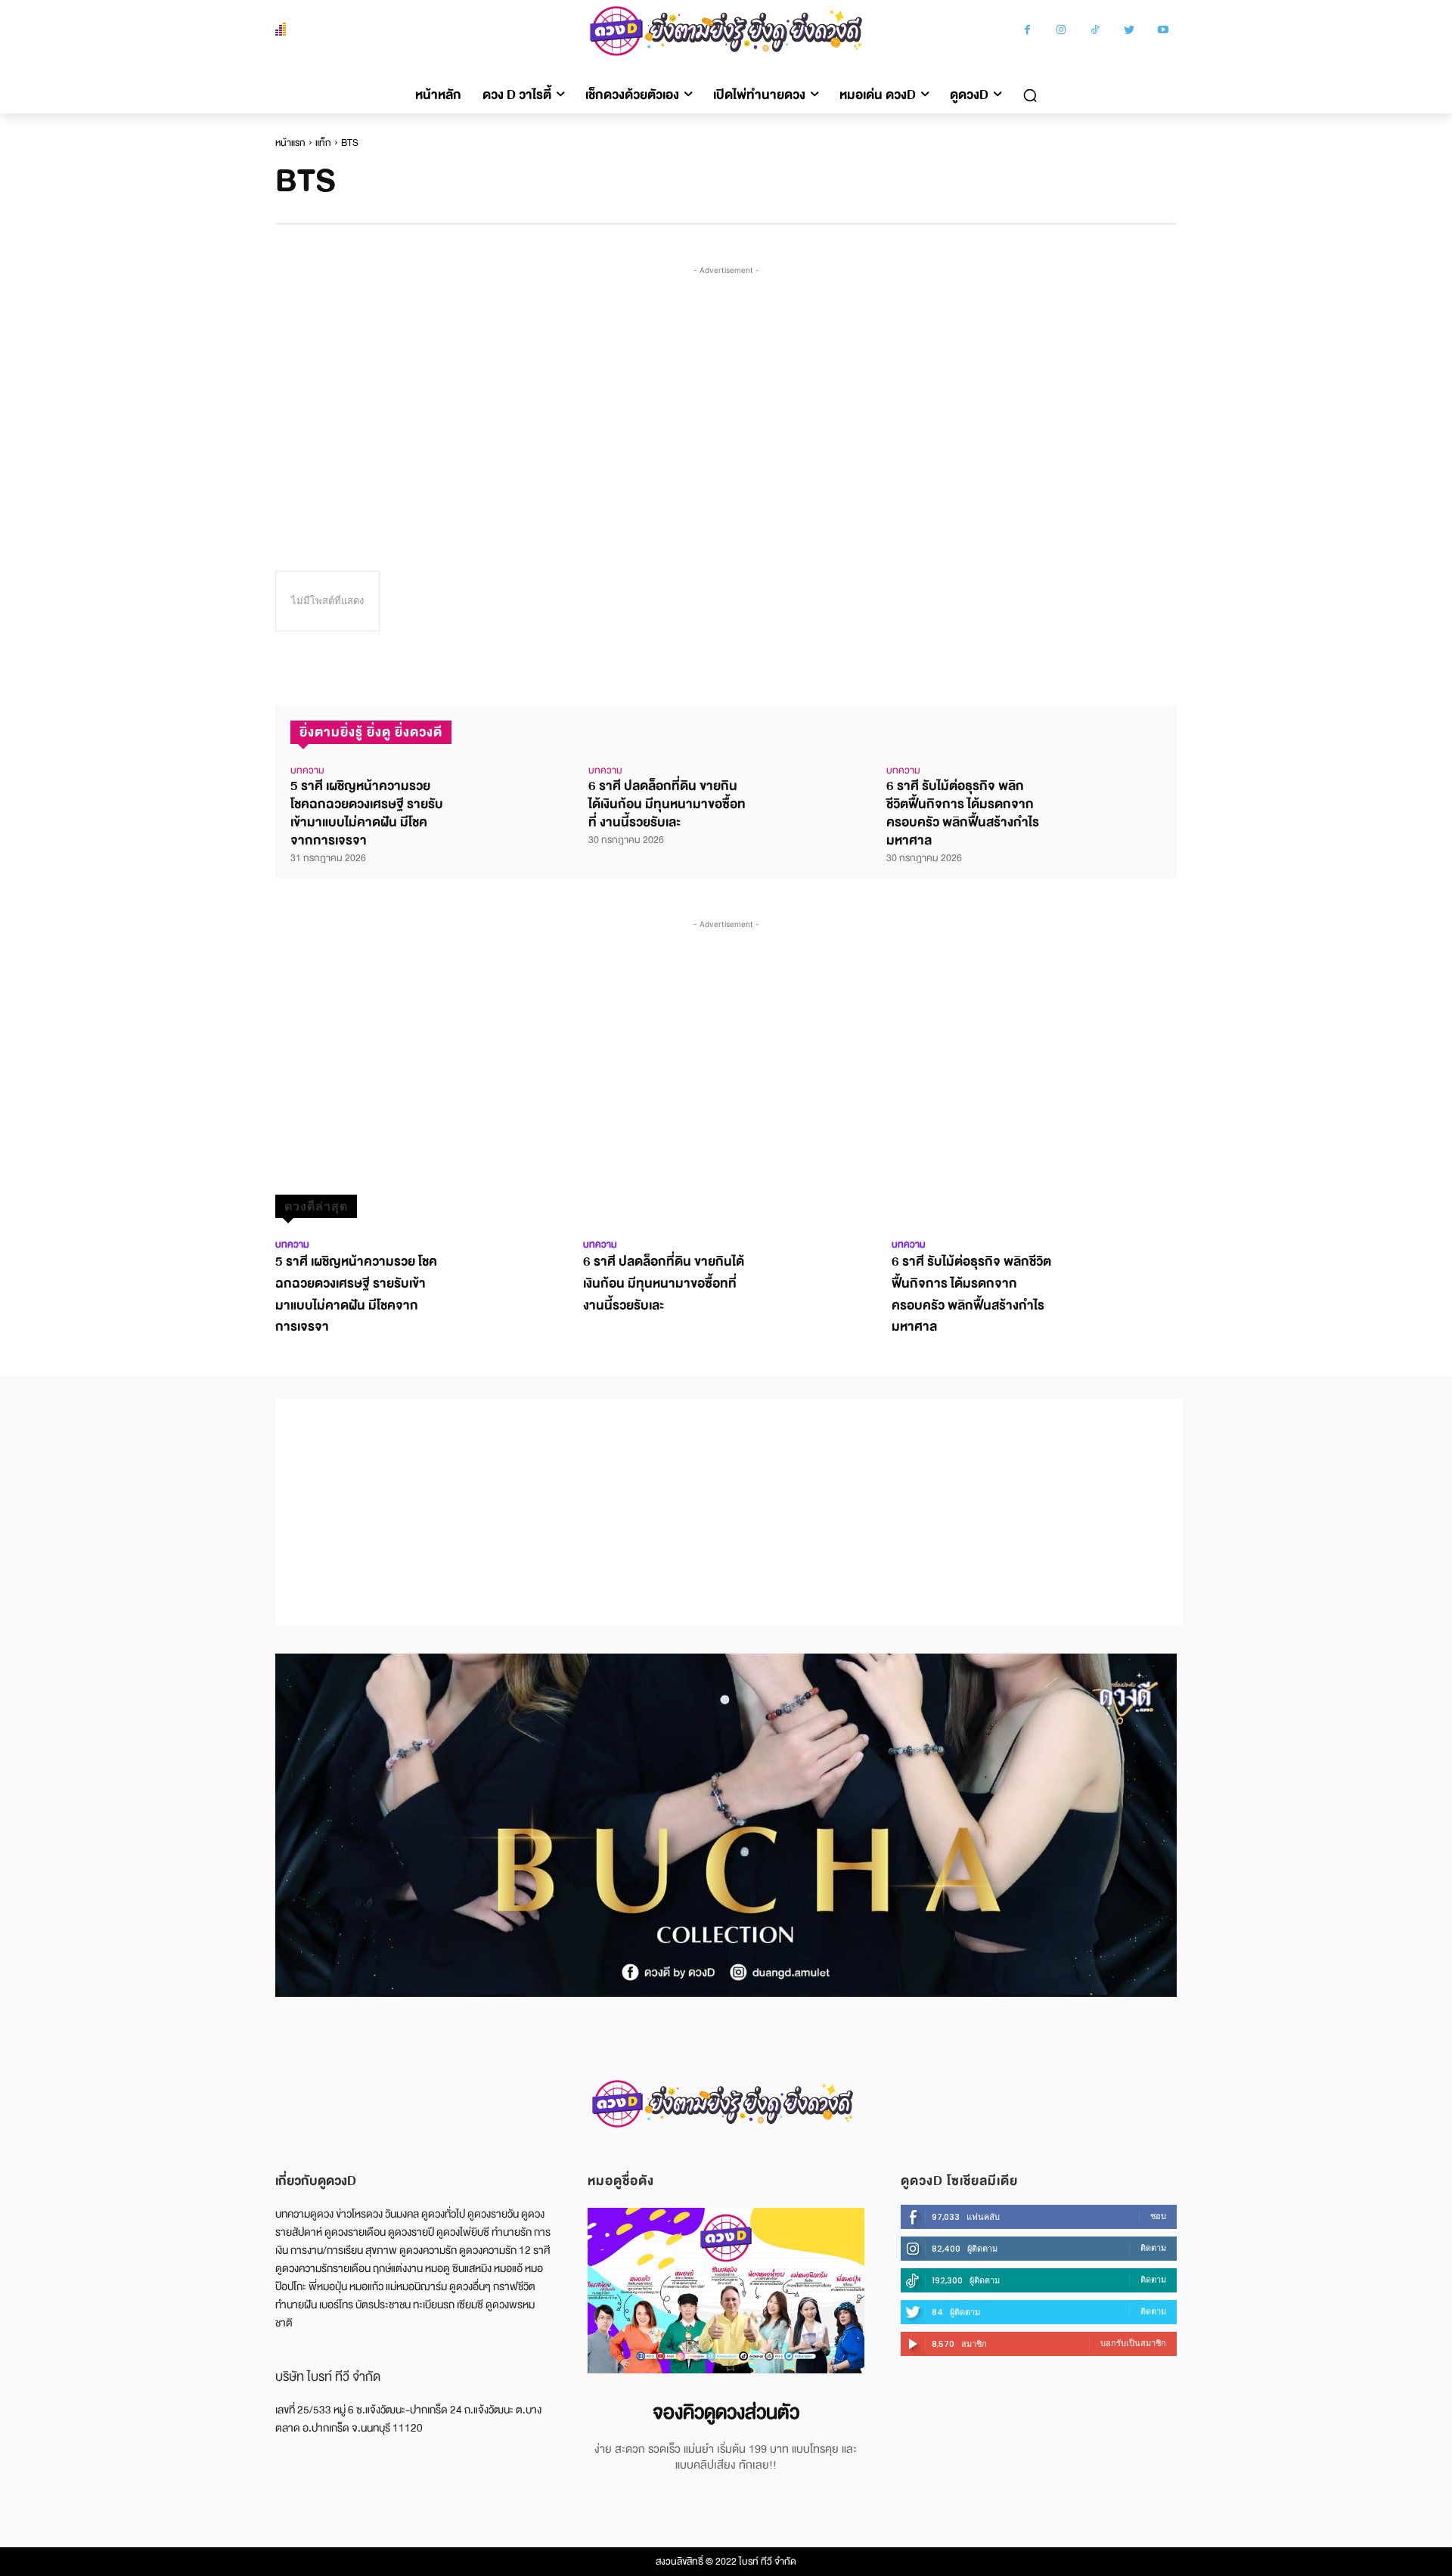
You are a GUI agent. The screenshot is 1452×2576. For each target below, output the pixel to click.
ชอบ (1158, 2216)
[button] (1030, 95)
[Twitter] (1129, 31)
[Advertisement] (729, 392)
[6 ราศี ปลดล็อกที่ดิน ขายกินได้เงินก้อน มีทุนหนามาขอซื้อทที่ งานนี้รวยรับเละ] (808, 791)
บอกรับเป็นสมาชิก (1133, 2343)
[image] (726, 2291)
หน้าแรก (290, 143)
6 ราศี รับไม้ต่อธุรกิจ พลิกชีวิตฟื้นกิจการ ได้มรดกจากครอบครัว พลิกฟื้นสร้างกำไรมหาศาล (963, 813)
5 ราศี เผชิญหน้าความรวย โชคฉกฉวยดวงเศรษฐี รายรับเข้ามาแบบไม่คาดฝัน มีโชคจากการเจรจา (367, 813)
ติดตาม (1153, 2248)
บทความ (307, 770)
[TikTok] (1095, 31)
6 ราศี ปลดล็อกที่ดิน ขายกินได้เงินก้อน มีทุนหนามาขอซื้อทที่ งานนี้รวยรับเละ (667, 804)
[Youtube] (1163, 31)
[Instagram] (1061, 31)
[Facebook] (1027, 31)
